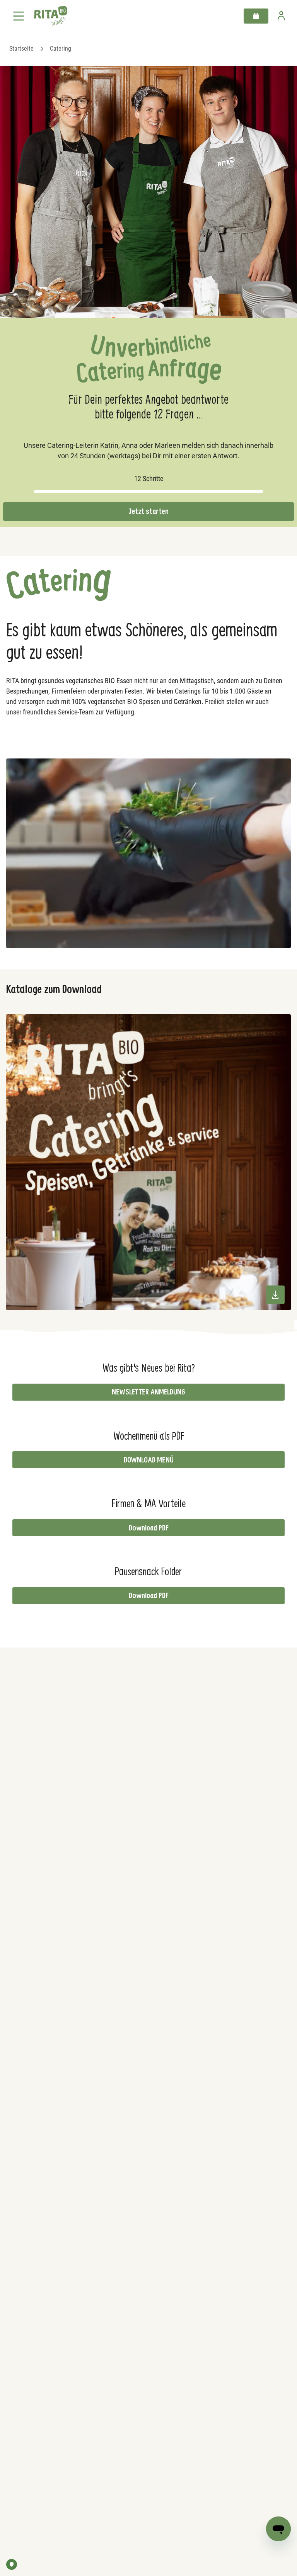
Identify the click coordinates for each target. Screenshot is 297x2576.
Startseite (21, 48)
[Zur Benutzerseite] (281, 16)
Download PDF (149, 1528)
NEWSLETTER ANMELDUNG (148, 1392)
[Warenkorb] (256, 16)
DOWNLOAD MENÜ (149, 1460)
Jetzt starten (149, 511)
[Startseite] (51, 16)
